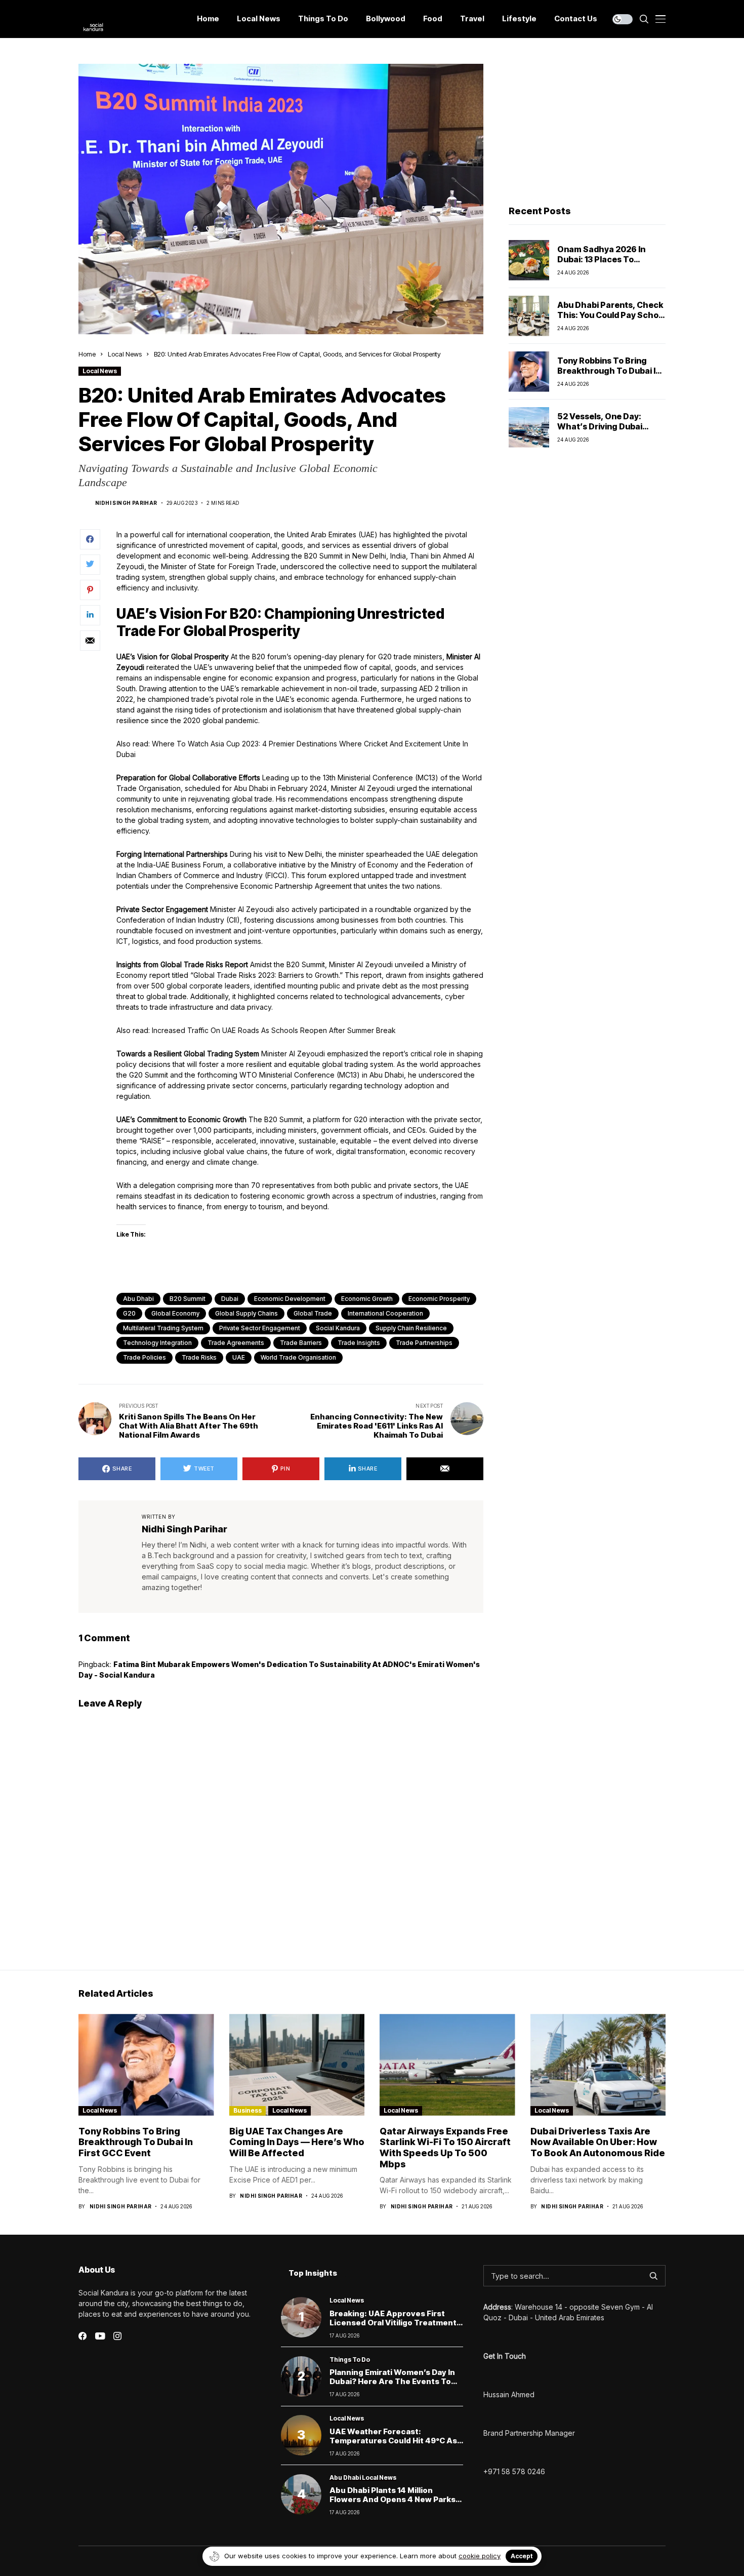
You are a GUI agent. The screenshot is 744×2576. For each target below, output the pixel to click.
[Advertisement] (587, 127)
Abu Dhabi (138, 1299)
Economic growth (367, 1299)
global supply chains (246, 1313)
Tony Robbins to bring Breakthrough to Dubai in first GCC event (609, 370)
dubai (230, 1299)
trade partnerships (424, 1343)
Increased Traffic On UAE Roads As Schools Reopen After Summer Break (274, 1030)
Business (247, 2110)
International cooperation (385, 1313)
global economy (175, 1313)
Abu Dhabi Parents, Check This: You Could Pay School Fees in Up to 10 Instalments (611, 320)
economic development (290, 1299)
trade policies (144, 1357)
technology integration (157, 1343)
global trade (313, 1313)
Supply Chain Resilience (411, 1328)
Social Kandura (338, 1328)
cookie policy (480, 2556)
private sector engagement (260, 1328)
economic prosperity (439, 1299)
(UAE (365, 534)
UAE (239, 1357)
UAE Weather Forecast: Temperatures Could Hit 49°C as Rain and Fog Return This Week (393, 2441)
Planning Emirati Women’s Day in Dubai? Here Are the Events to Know (392, 2381)
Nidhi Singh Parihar (126, 503)
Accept (522, 2556)
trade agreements (236, 1343)
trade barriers (301, 1343)
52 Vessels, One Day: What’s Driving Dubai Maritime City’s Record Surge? (603, 431)
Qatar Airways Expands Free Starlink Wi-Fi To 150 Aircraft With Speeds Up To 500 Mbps (445, 2148)
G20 (129, 1313)
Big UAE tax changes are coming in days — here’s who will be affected (297, 2142)
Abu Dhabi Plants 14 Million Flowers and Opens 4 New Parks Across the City (392, 2499)
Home (87, 354)
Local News (125, 354)
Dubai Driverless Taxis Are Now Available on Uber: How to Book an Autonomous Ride (598, 2142)
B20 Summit (188, 1299)
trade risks (199, 1357)
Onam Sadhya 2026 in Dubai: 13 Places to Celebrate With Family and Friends (611, 264)
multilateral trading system (163, 1328)
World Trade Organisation (298, 1357)
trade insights (359, 1343)
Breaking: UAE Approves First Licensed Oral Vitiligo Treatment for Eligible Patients (393, 2323)
